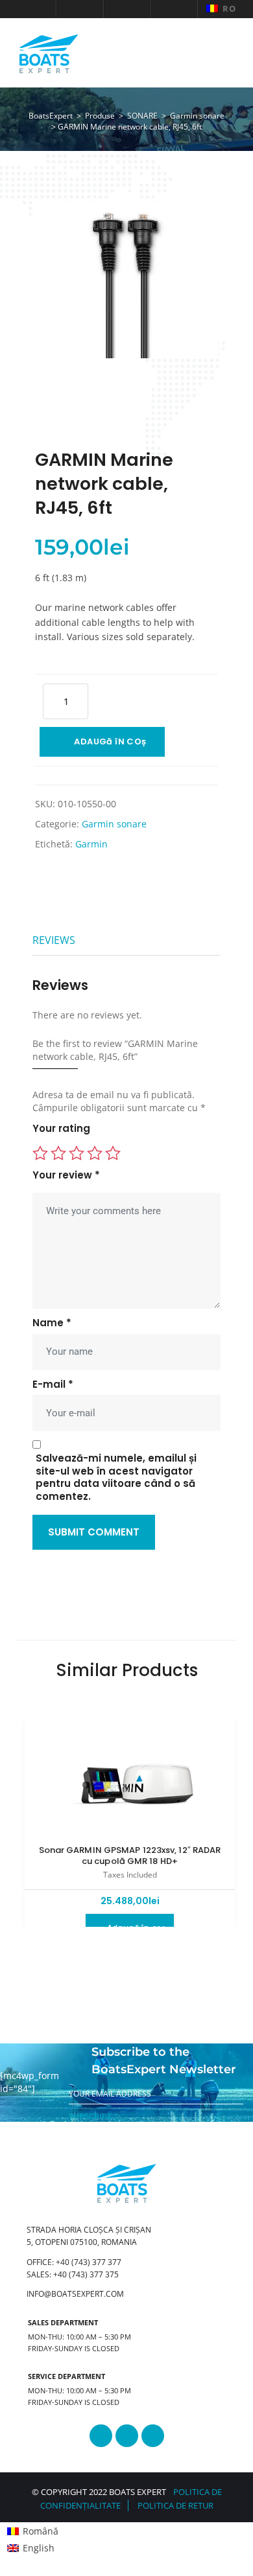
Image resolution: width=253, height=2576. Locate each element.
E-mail (53, 1385)
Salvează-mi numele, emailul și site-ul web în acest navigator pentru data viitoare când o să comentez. (116, 1478)
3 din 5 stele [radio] (77, 1153)
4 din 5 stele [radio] (95, 1153)
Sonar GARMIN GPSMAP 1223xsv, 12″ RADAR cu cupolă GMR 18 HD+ (130, 1856)
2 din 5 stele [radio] (58, 1153)
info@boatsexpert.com (75, 2294)
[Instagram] (127, 2436)
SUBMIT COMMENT (94, 1532)
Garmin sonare (114, 824)
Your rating (61, 1129)
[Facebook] (101, 2436)
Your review (66, 1175)
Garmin (91, 844)
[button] (33, 9)
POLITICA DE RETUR (175, 2505)
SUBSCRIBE (90, 2116)
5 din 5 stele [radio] (113, 1153)
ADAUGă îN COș (110, 742)
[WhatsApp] (153, 2436)
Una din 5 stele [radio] (40, 1153)
